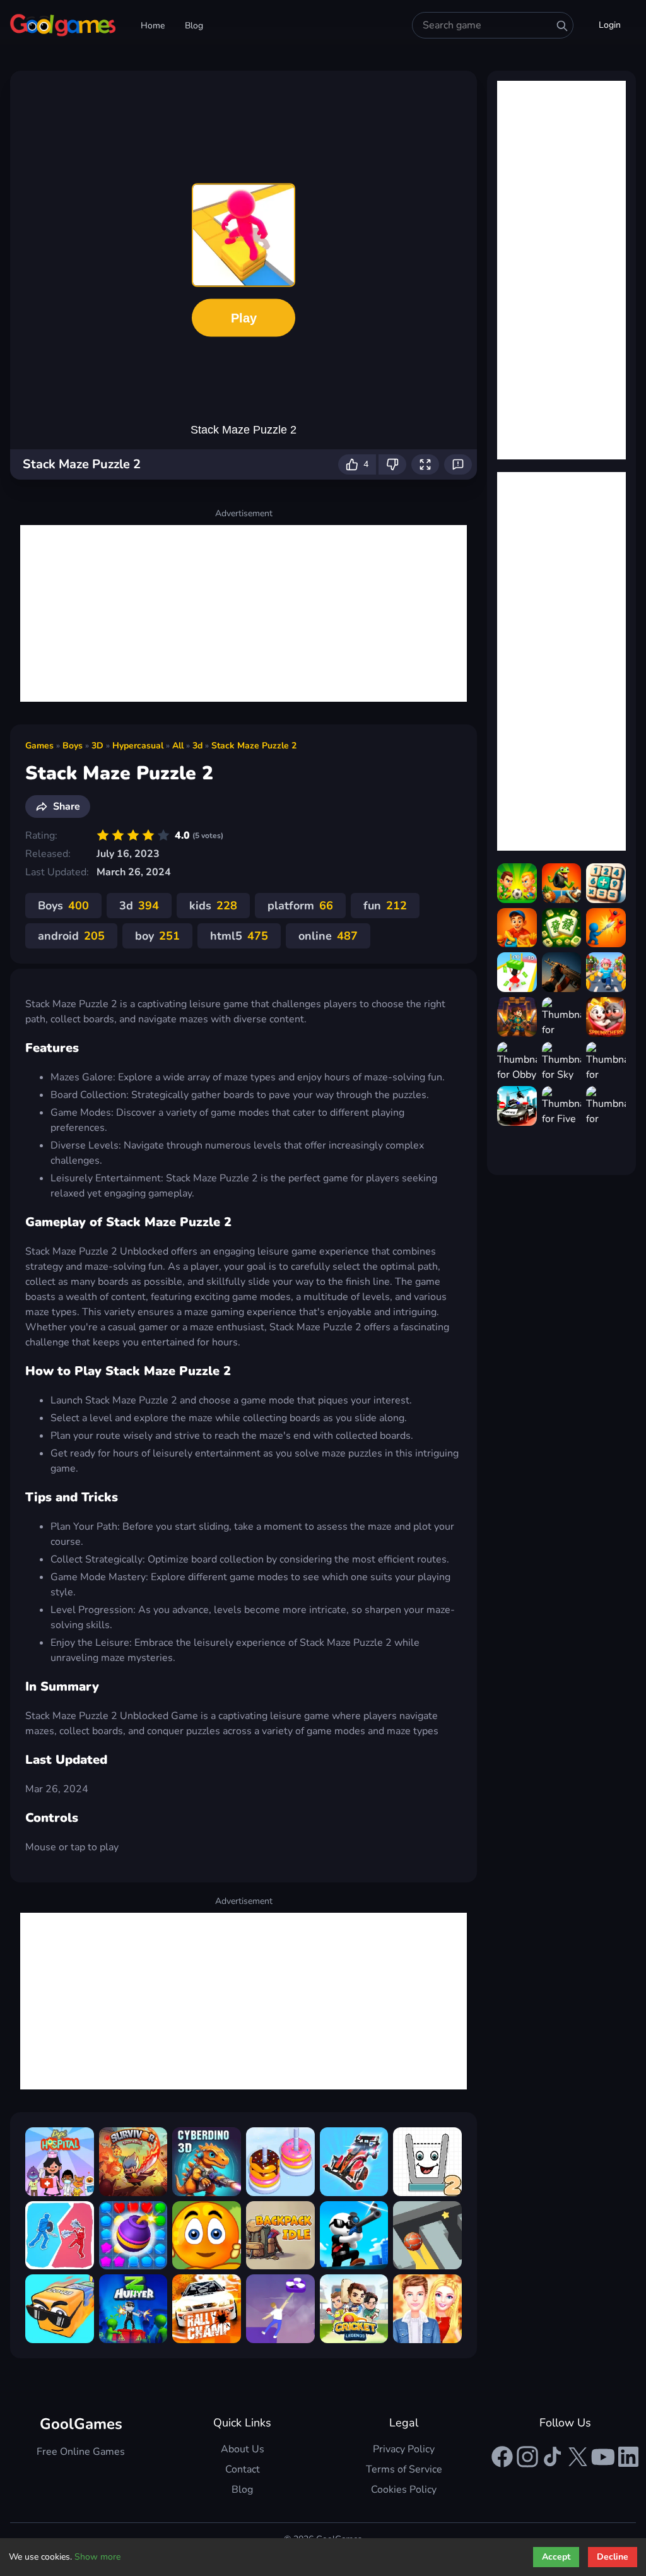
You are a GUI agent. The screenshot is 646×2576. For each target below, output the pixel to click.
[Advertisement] (244, 613)
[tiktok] (553, 2457)
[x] (578, 2457)
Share (67, 806)
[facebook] (502, 2457)
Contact (243, 2469)
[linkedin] (628, 2457)
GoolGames (81, 2424)
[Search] (562, 26)
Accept (556, 2557)
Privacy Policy (404, 2449)
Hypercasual (138, 746)
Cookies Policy (404, 2490)
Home (153, 26)
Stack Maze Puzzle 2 (254, 746)
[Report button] (458, 464)
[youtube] (603, 2457)
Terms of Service (404, 2469)
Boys (73, 746)
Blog (194, 26)
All (178, 746)
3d (197, 746)
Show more (97, 2557)
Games (39, 746)
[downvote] (392, 464)
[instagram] (527, 2457)
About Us (243, 2449)
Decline (613, 2557)
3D (97, 746)
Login (610, 25)
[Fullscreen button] (425, 464)
